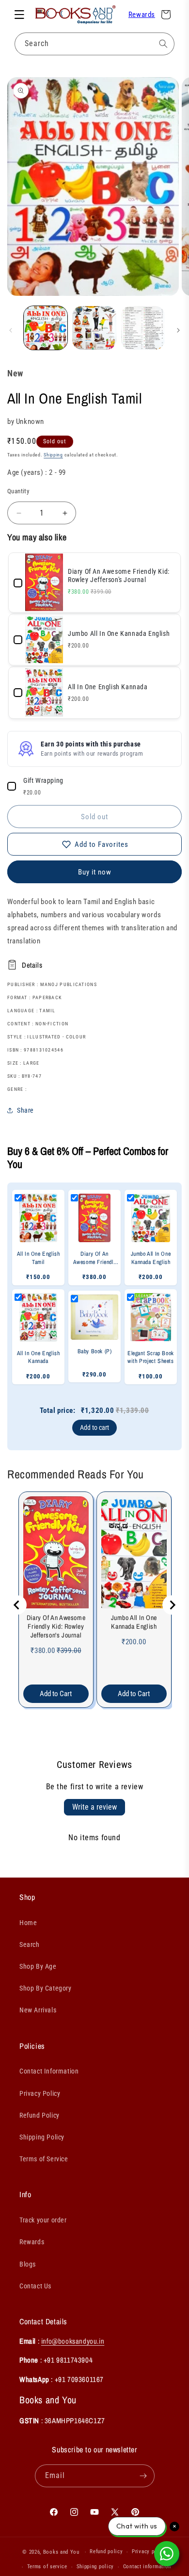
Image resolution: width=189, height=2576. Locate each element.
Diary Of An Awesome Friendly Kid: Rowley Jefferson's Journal (56, 1626)
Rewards (142, 15)
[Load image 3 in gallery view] (143, 328)
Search (30, 1944)
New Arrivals (38, 2010)
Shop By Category (46, 1988)
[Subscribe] (143, 2476)
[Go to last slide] (17, 1605)
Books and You (61, 2552)
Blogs (28, 2264)
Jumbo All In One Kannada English (134, 1622)
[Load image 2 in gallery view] (94, 328)
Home (28, 1923)
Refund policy (106, 2552)
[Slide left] (11, 330)
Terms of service (47, 2567)
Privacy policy (149, 2552)
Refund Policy (39, 2115)
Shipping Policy (42, 2137)
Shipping (53, 455)
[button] (19, 15)
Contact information (147, 2567)
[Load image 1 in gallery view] (46, 328)
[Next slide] (172, 1605)
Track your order (43, 2220)
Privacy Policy (40, 2093)
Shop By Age (38, 1966)
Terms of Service (44, 2159)
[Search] (163, 44)
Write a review (94, 1807)
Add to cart (94, 1427)
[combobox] (94, 44)
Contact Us (35, 2286)
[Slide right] (178, 330)
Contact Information (49, 2071)
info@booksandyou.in (73, 2341)
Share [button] (25, 1110)
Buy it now (95, 872)
